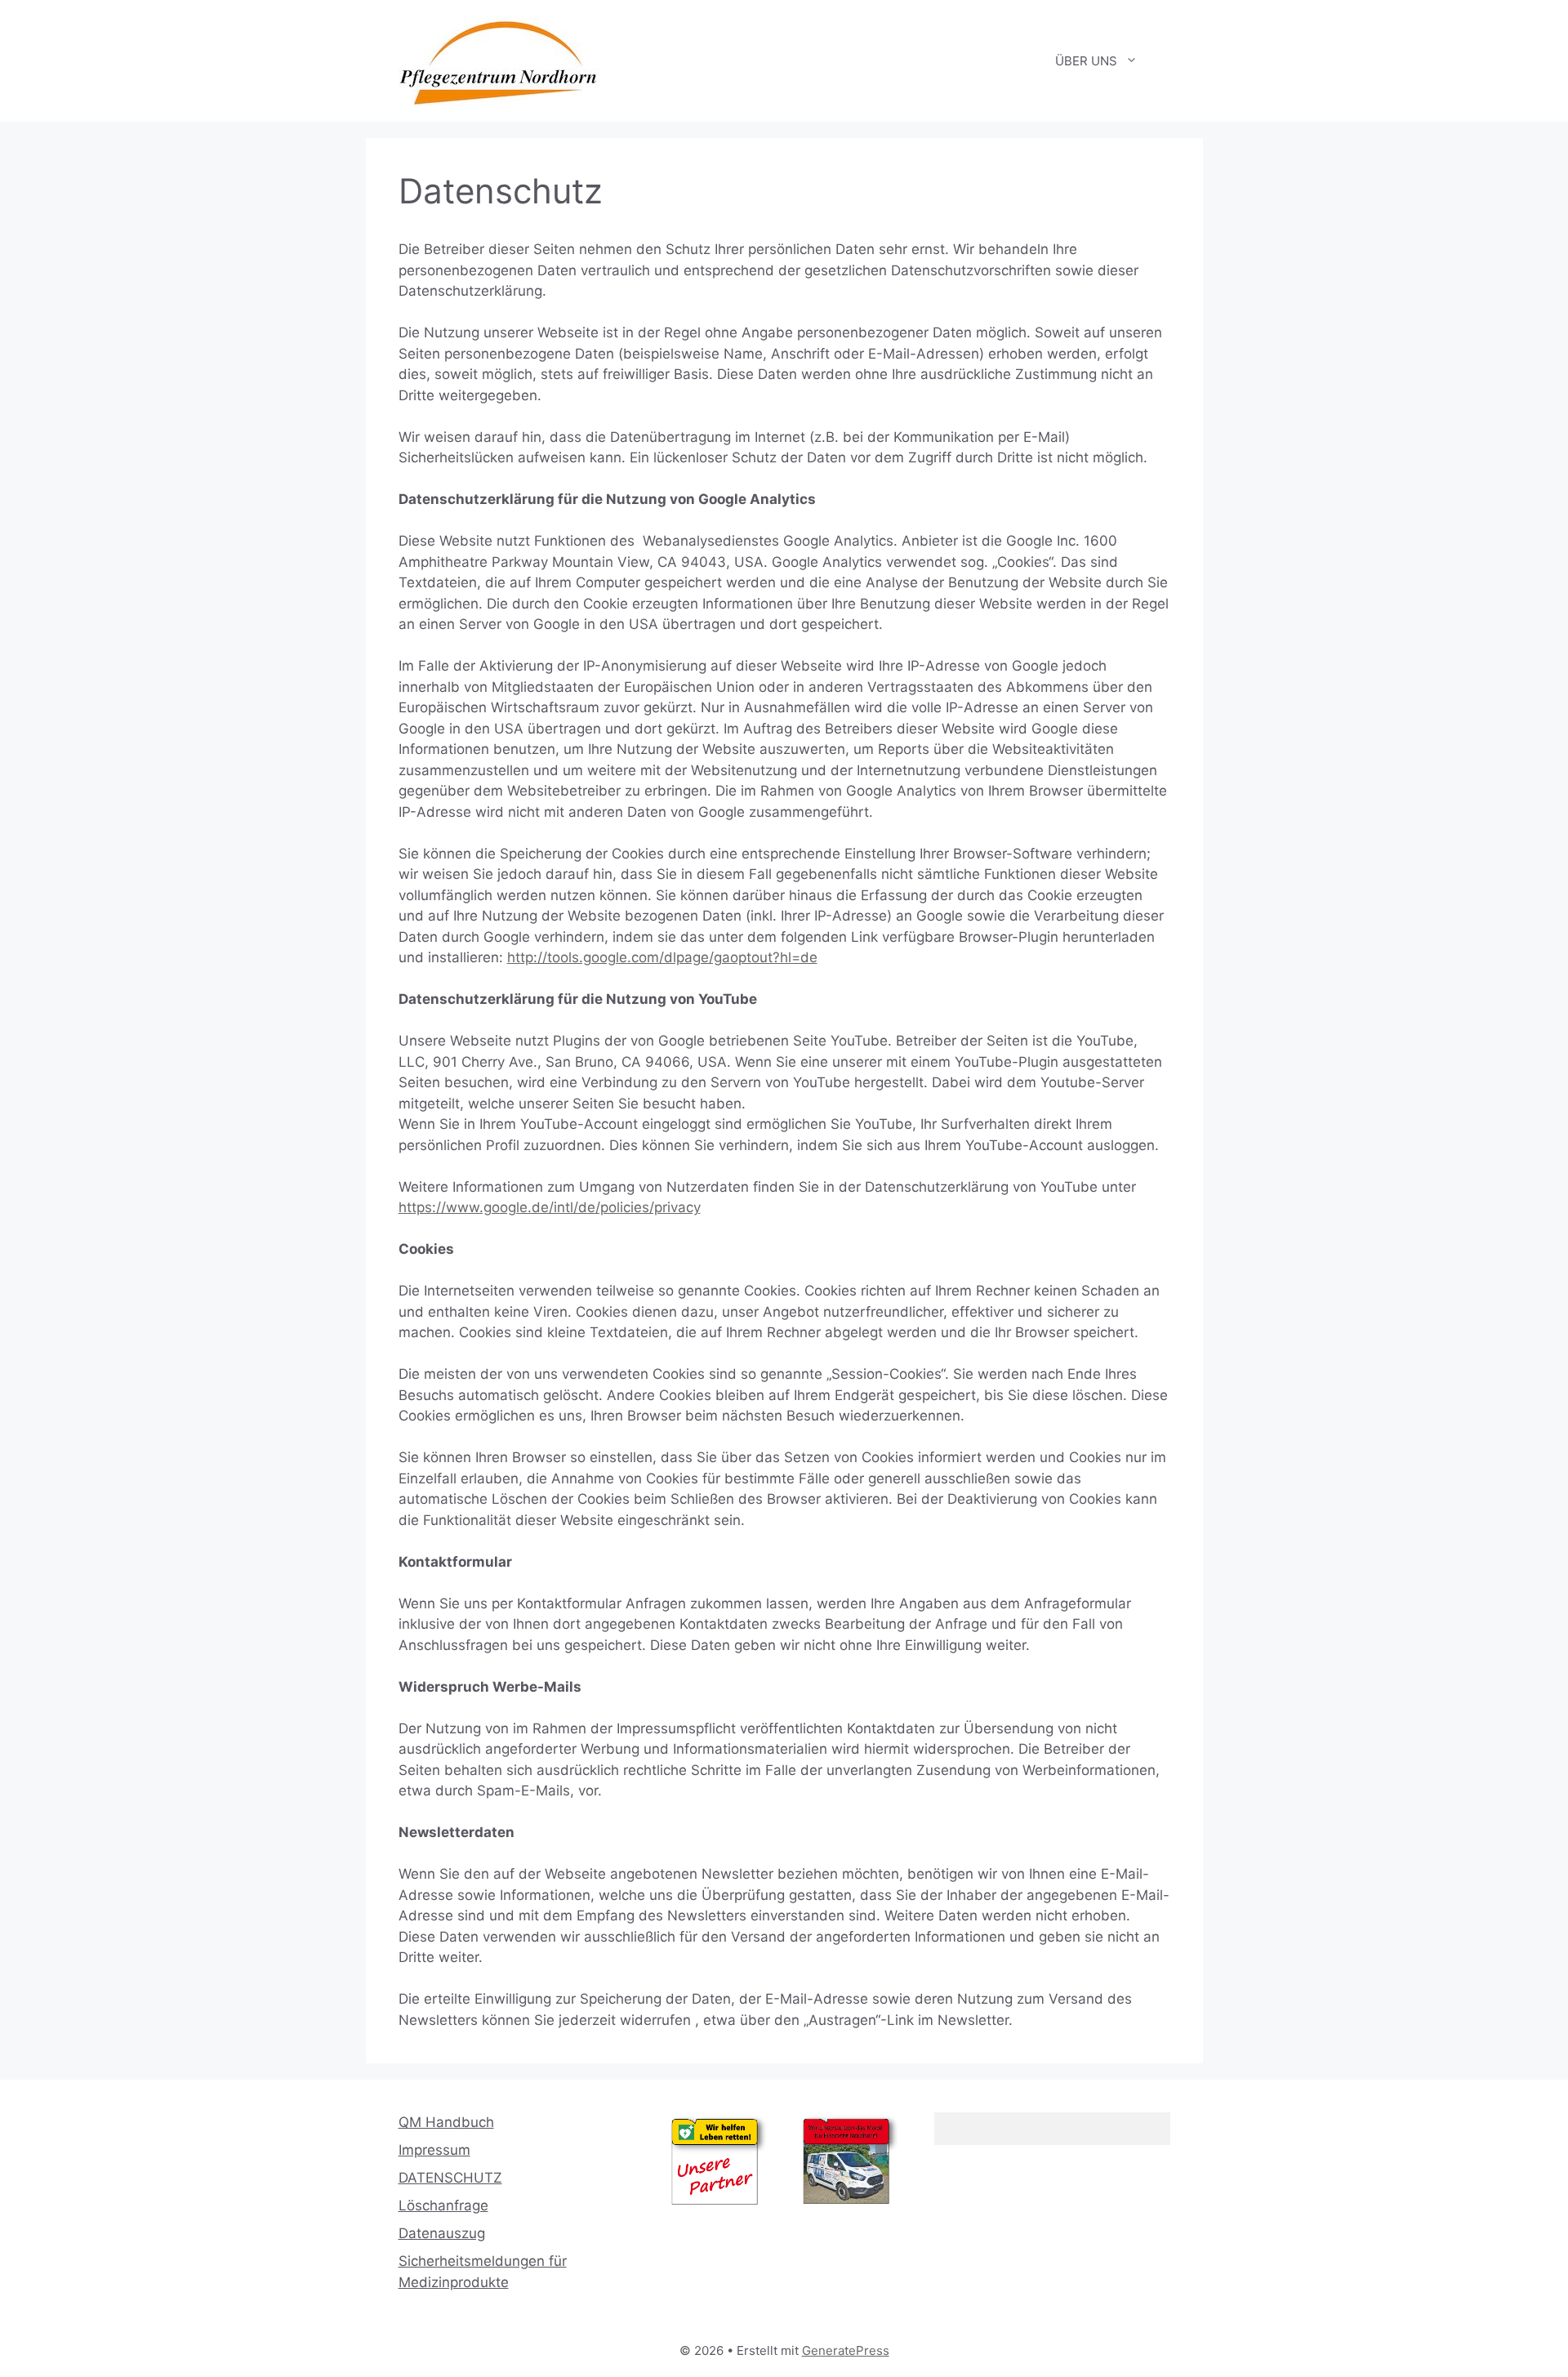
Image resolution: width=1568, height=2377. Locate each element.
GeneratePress (846, 2350)
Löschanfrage (443, 2205)
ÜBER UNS (1086, 61)
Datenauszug (442, 2233)
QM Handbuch (446, 2122)
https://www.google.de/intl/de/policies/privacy (550, 1207)
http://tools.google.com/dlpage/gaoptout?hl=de (662, 957)
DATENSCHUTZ (450, 2178)
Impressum (434, 2150)
